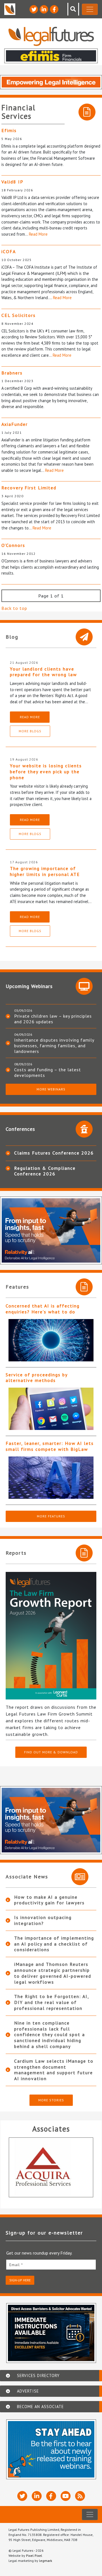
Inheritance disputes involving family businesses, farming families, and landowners (54, 1046)
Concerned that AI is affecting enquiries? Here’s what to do (43, 1309)
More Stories (51, 2100)
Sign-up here (20, 2280)
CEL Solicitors (19, 315)
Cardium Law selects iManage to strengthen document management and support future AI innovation (54, 2070)
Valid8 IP (12, 182)
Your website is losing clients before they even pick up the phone (46, 772)
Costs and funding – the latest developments (48, 1072)
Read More (38, 234)
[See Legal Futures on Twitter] (34, 9)
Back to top (14, 608)
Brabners (12, 373)
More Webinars (51, 1089)
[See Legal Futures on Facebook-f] (54, 9)
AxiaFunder (15, 424)
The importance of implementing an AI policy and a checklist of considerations (54, 1944)
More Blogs (30, 731)
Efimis (9, 130)
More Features (51, 1516)
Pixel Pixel (34, 2556)
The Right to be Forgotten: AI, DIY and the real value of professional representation (52, 2002)
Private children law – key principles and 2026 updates (53, 1019)
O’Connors (13, 545)
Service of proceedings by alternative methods (37, 1378)
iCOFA (9, 251)
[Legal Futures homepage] (51, 36)
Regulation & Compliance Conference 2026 (45, 1171)
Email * (16, 2265)
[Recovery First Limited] (56, 2167)
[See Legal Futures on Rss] (80, 2496)
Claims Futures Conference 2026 (54, 1153)
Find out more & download (51, 1752)
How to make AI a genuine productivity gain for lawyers (49, 1900)
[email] (51, 2265)
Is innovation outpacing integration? (43, 1920)
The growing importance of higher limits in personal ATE (45, 871)
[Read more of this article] (51, 1340)
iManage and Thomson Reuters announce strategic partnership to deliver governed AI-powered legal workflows (53, 1973)
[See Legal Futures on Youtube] (66, 2496)
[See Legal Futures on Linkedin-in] (44, 9)
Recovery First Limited (29, 488)
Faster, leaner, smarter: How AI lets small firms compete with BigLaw (50, 1446)
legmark (46, 2561)
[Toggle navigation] (90, 9)
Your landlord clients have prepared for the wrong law (43, 672)
